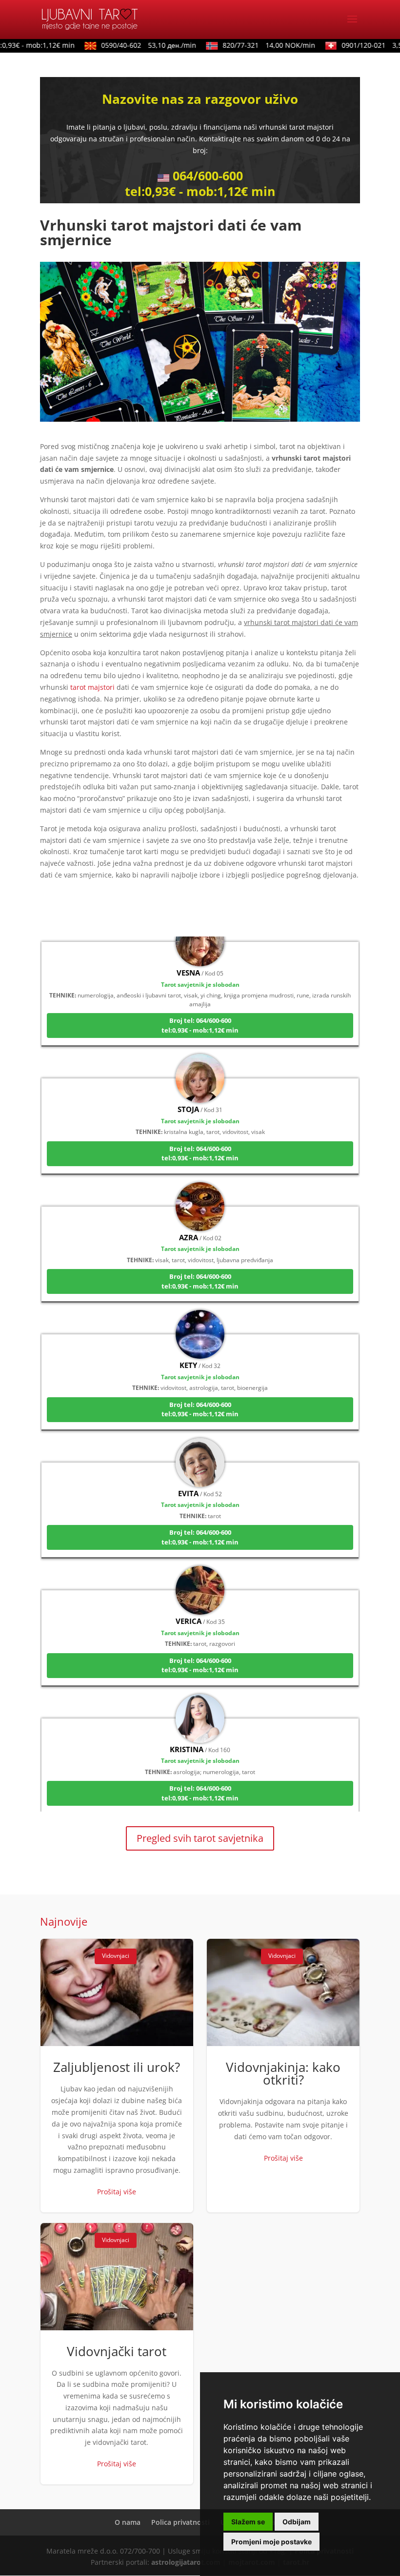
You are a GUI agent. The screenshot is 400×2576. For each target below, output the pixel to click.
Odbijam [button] (297, 2522)
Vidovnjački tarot (117, 2354)
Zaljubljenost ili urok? (117, 2075)
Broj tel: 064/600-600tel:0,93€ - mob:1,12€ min (200, 1002)
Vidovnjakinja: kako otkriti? (283, 2075)
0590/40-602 (133, 45)
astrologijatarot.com (186, 2562)
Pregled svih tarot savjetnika (200, 1838)
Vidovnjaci (116, 1956)
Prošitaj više (117, 2192)
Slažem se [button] (248, 2522)
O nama (128, 2522)
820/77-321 (254, 45)
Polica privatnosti (180, 2522)
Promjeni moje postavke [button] (271, 2542)
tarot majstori (92, 687)
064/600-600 (208, 176)
